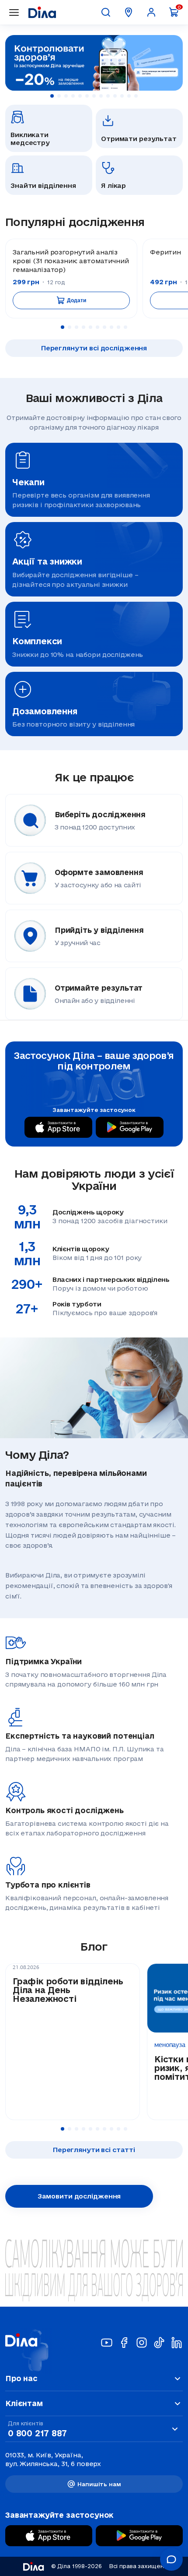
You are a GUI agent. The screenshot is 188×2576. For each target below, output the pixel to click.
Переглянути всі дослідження (94, 348)
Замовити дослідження (79, 2196)
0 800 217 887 (37, 2433)
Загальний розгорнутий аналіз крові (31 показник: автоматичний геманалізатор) (71, 261)
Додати (76, 300)
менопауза (170, 2045)
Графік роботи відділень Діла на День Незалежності (68, 1990)
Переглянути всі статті (94, 2150)
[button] (52, 96)
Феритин (165, 252)
